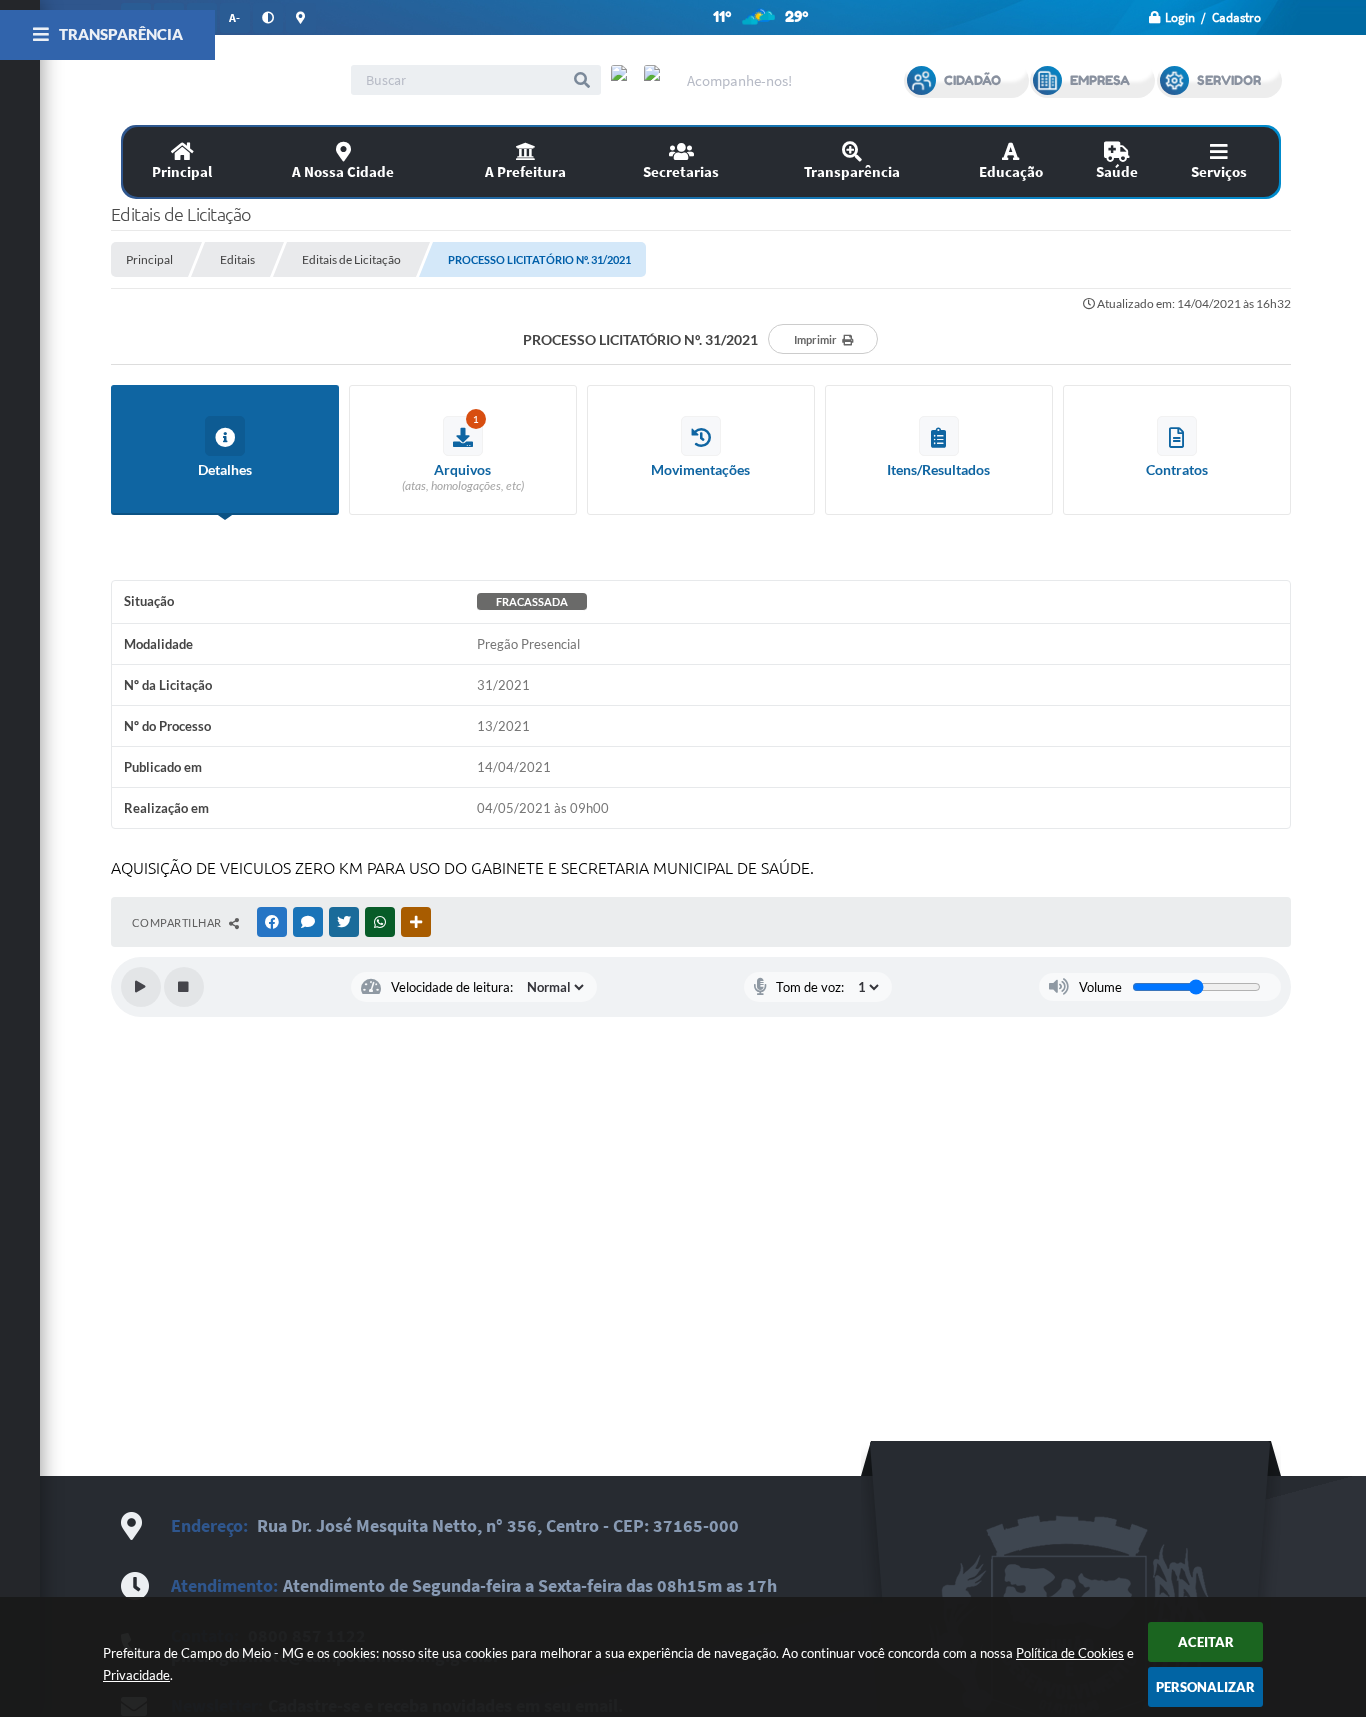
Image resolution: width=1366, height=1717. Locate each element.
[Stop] (184, 987)
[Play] (141, 987)
